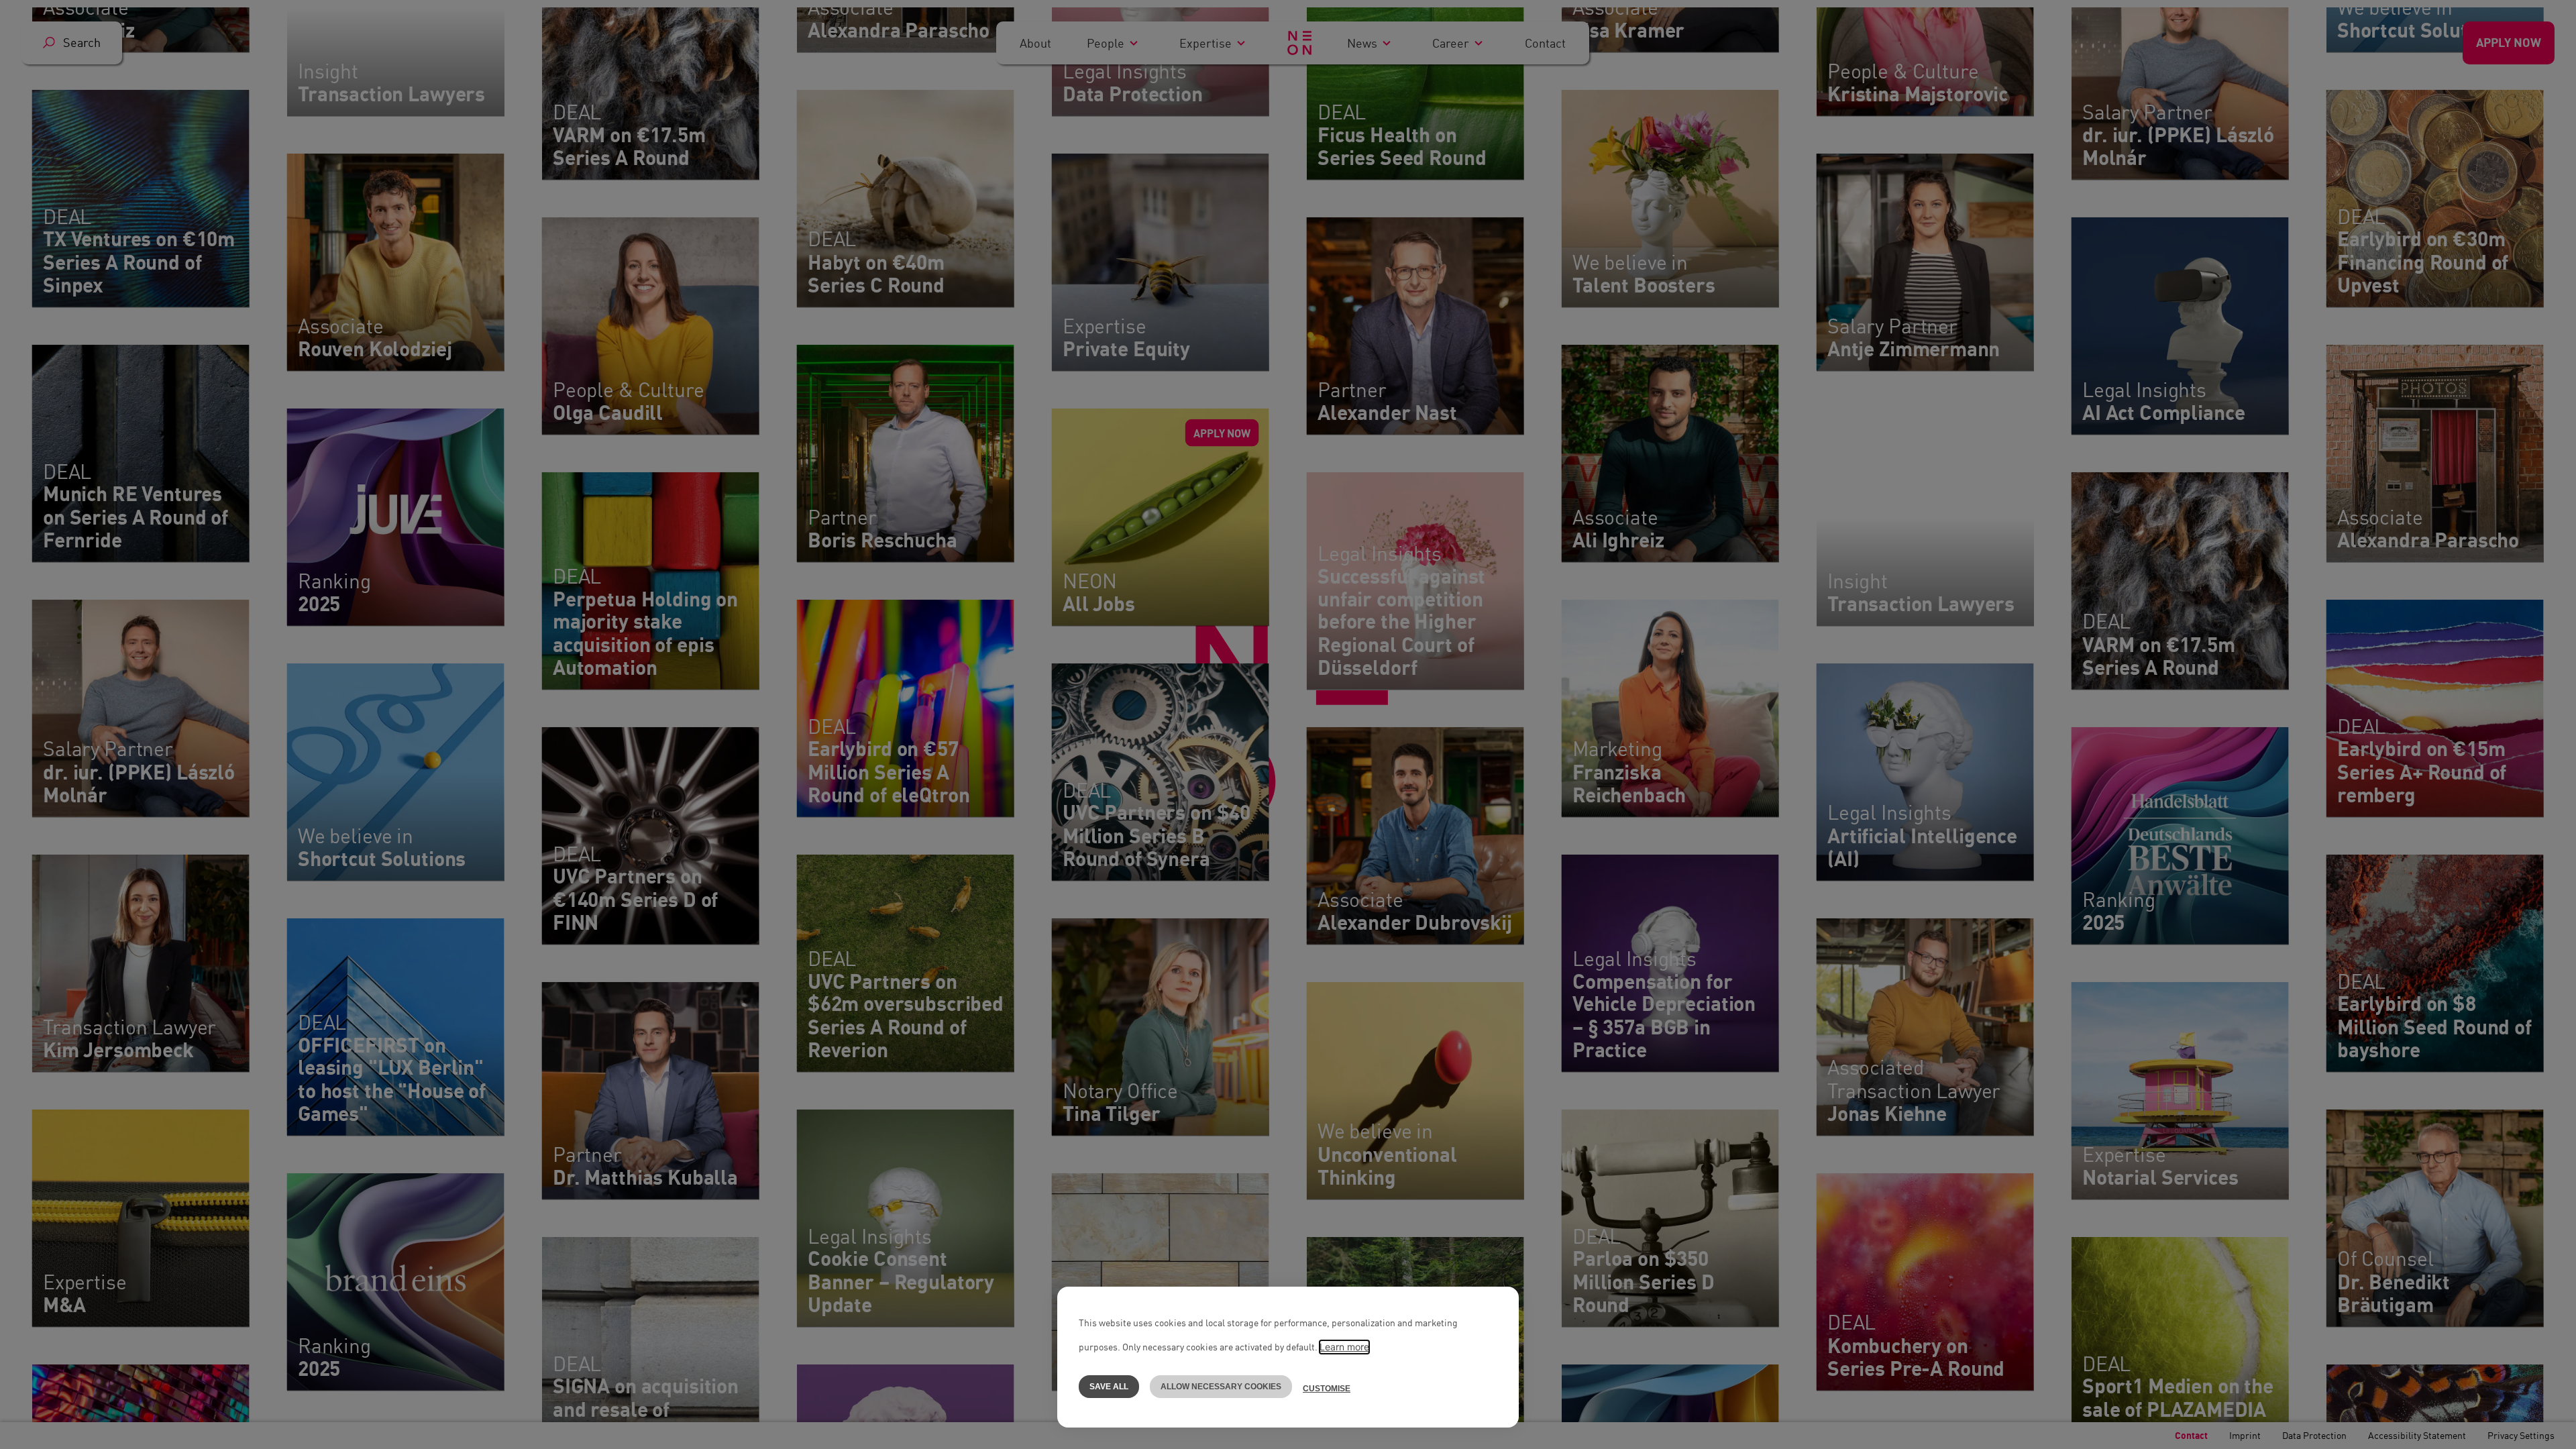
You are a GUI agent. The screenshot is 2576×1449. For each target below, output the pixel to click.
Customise (1327, 1389)
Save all (1109, 1387)
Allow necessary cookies (1221, 1387)
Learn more (1344, 1347)
